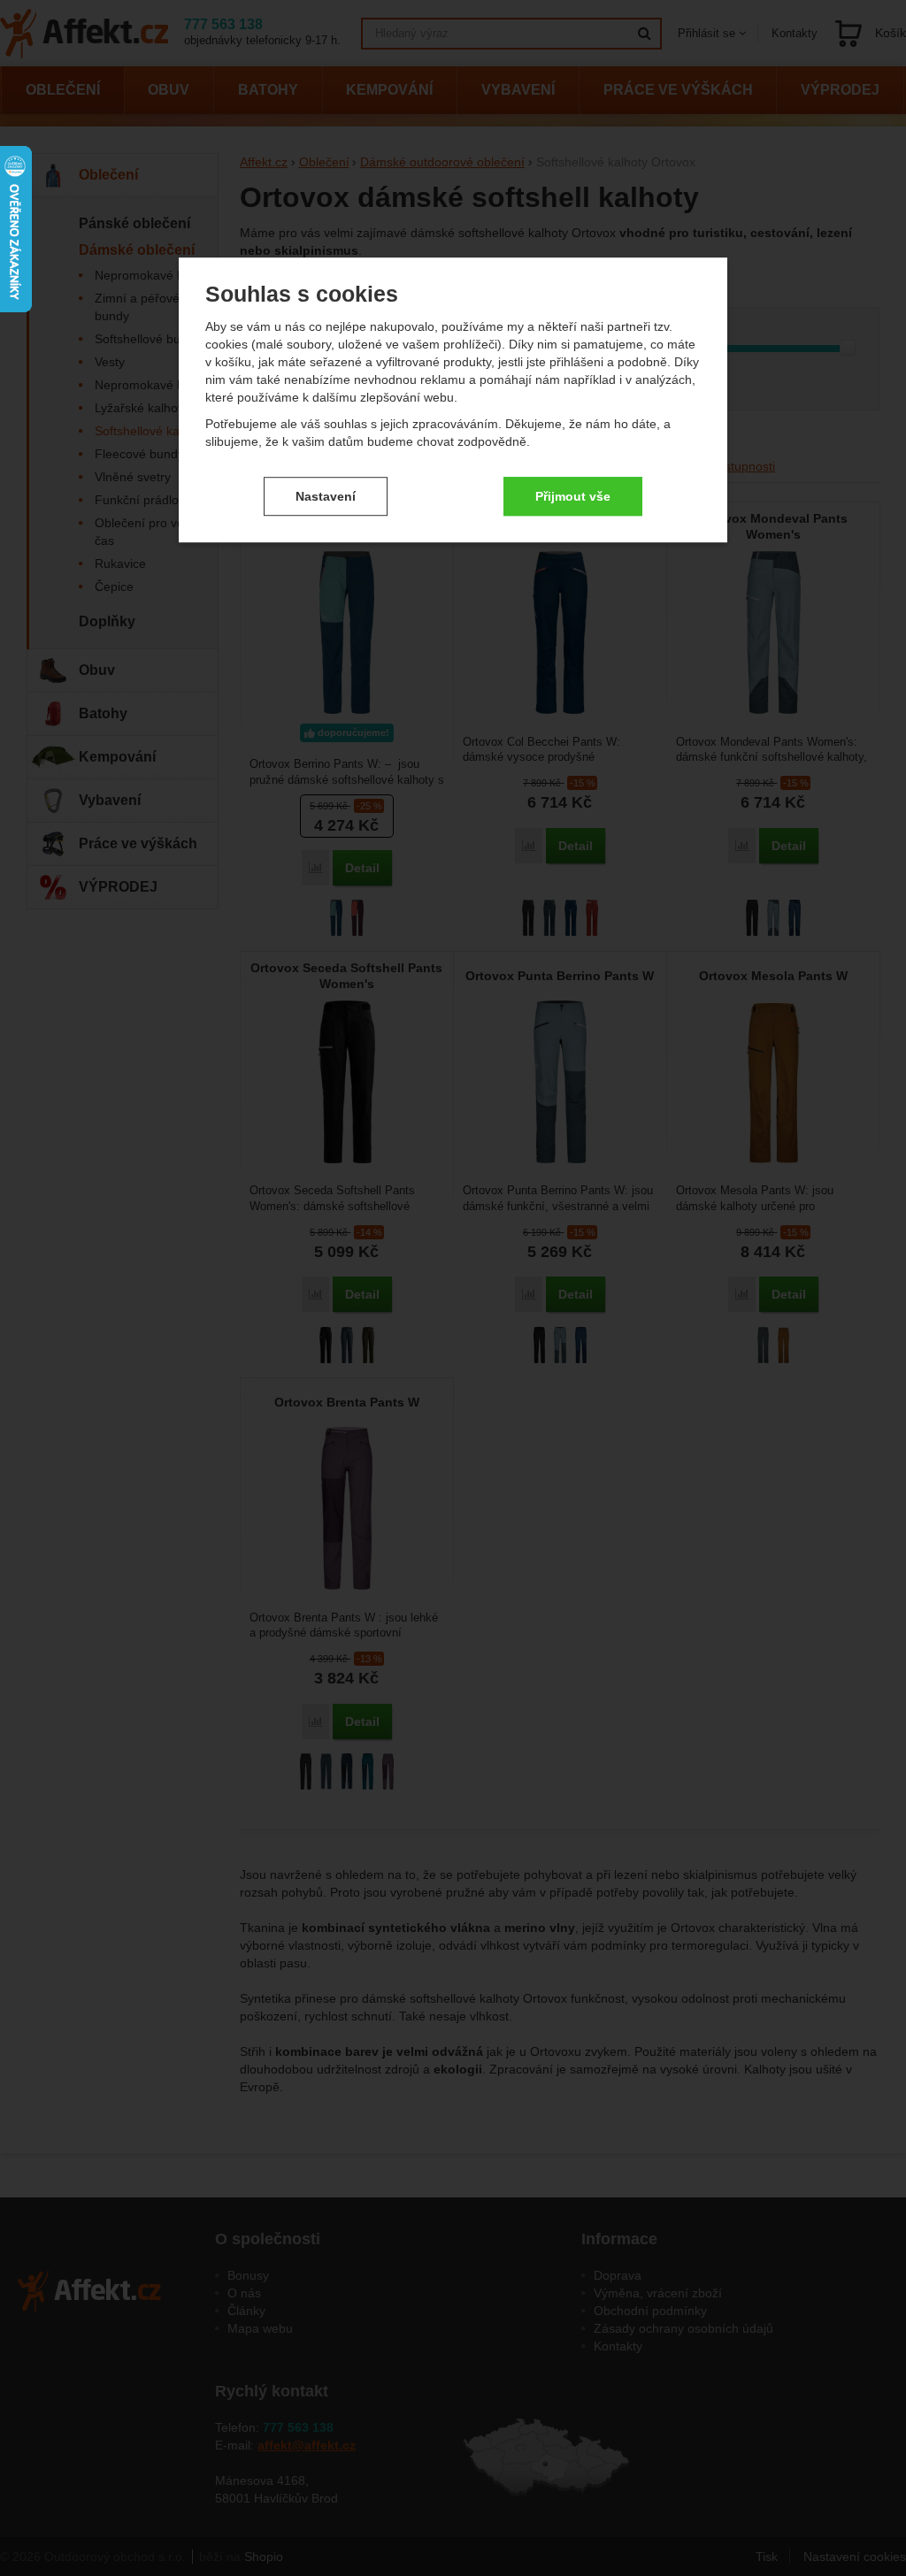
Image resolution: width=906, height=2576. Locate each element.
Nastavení (326, 496)
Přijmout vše (573, 496)
